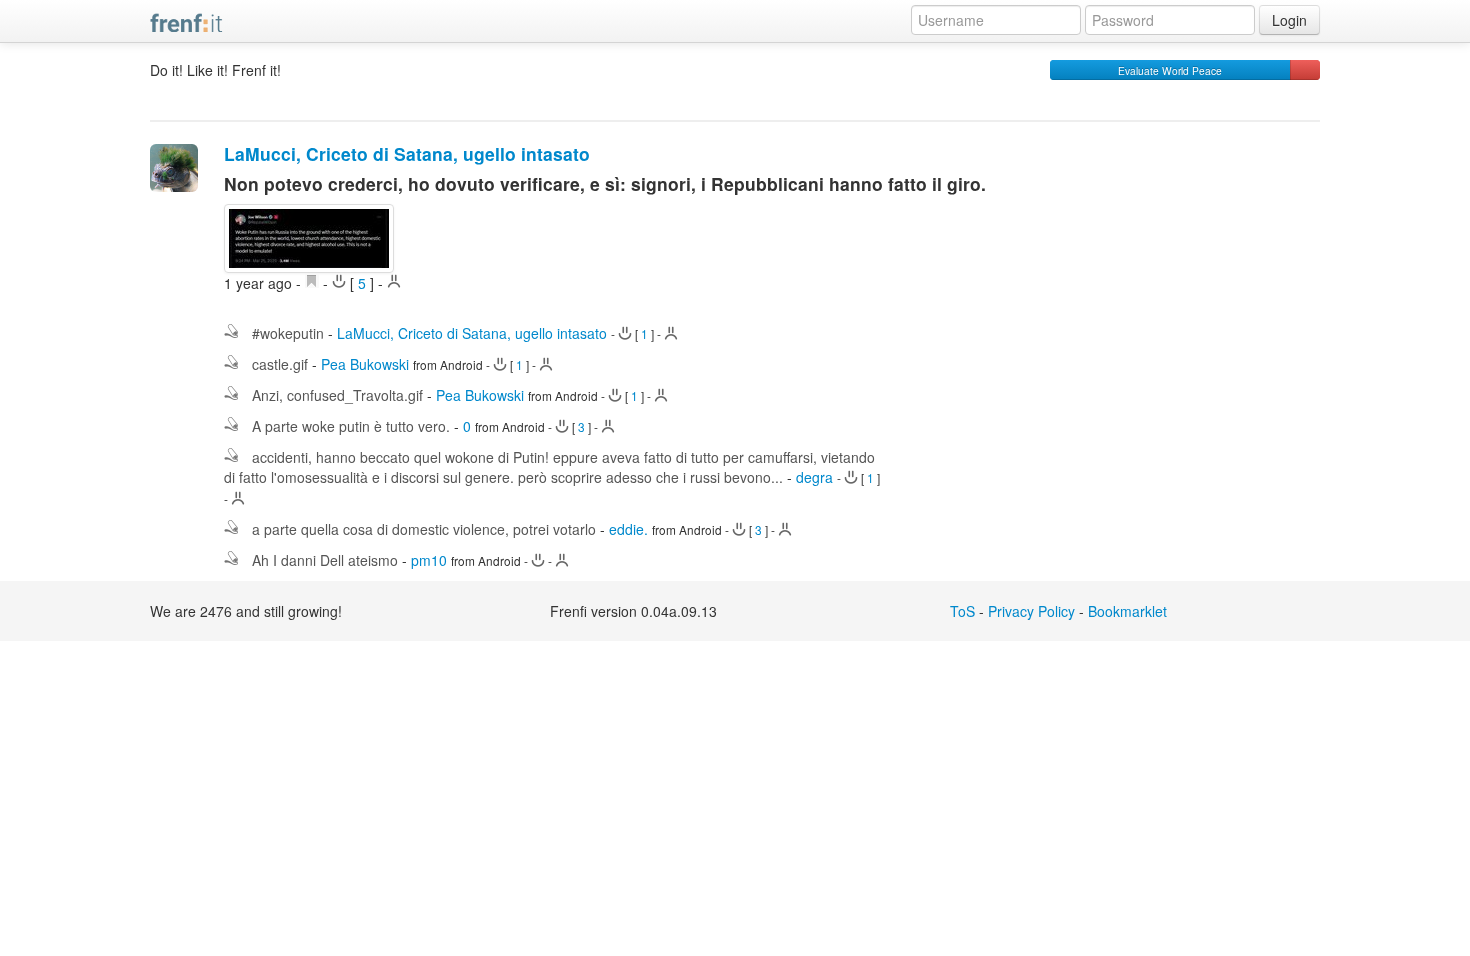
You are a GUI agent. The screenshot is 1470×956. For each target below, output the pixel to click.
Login (1289, 20)
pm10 (429, 560)
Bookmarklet (1127, 611)
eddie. (628, 529)
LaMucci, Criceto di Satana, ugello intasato (407, 153)
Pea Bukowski (365, 364)
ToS (962, 611)
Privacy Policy (1031, 611)
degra (814, 477)
